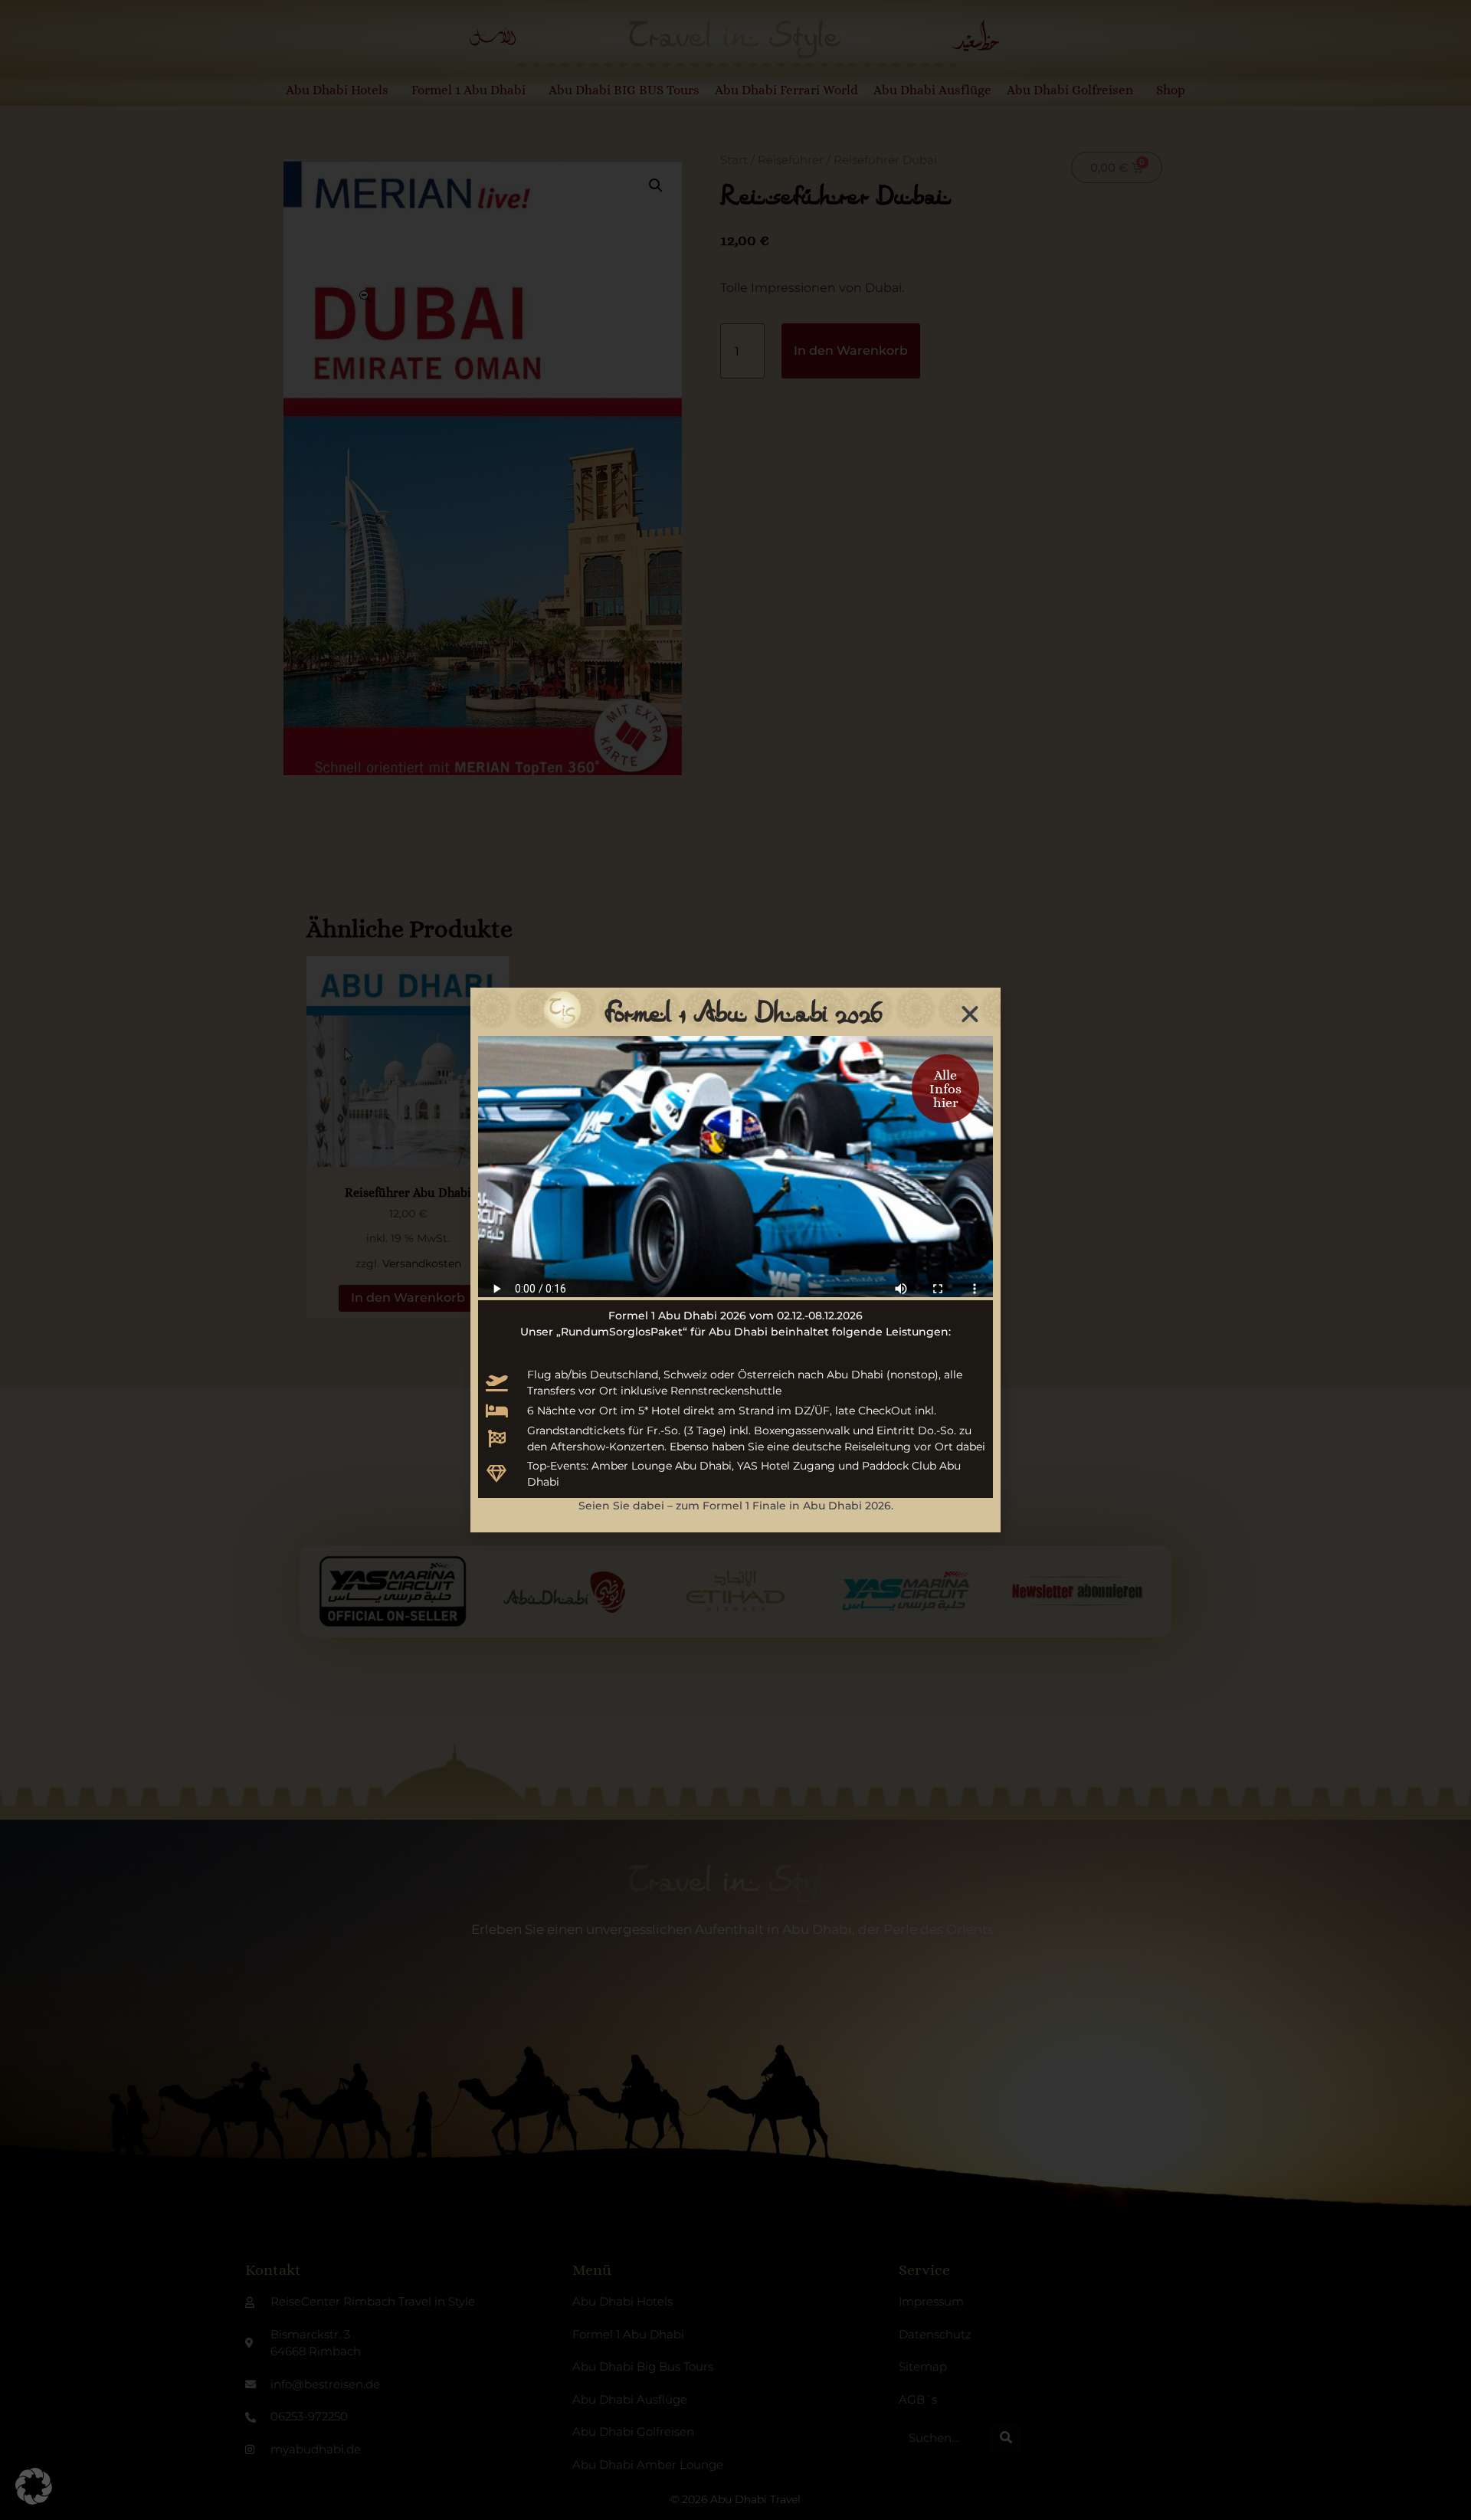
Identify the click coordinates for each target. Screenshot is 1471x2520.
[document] (735, 1260)
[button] (34, 2486)
